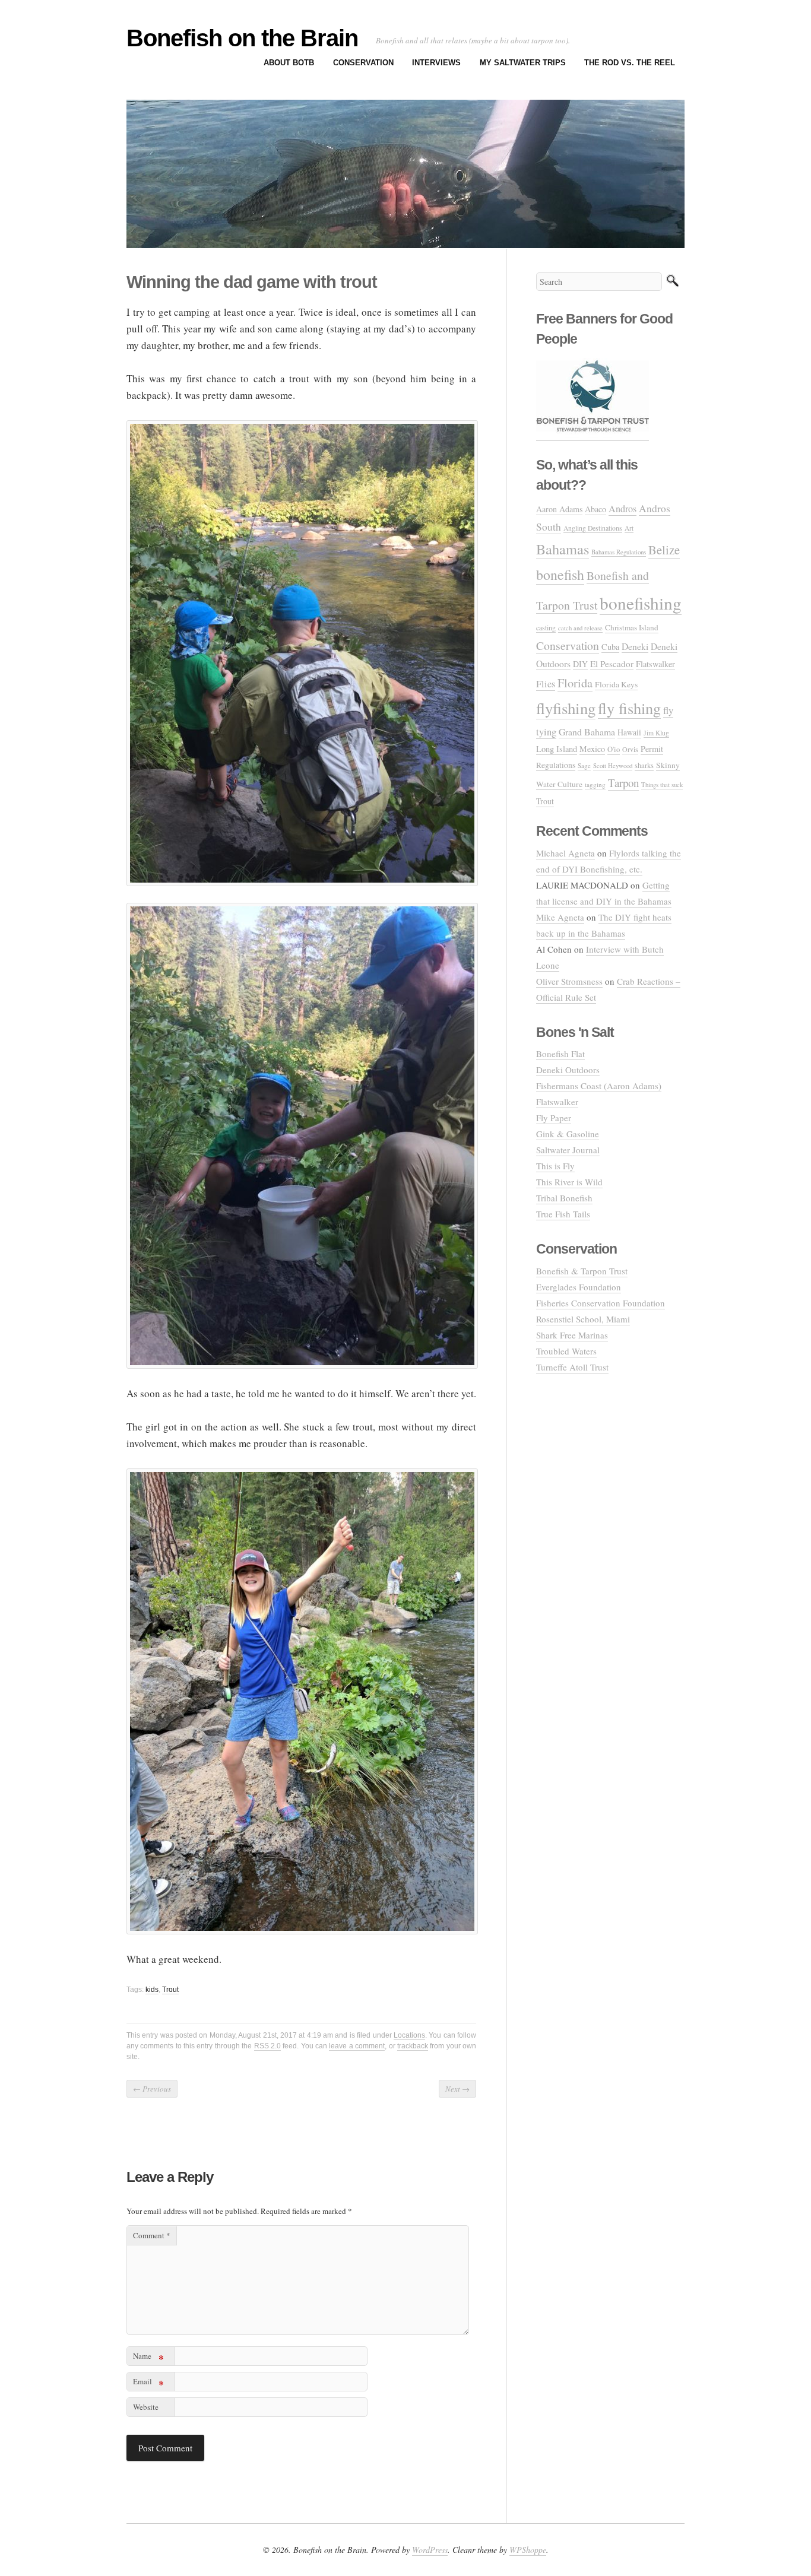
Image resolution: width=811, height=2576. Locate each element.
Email (148, 2383)
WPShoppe (528, 2550)
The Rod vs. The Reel (630, 63)
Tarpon (623, 783)
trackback (413, 2046)
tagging (595, 784)
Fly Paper (554, 1118)
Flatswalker (655, 664)
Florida (575, 683)
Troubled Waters (566, 1351)
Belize (664, 550)
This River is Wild (569, 1182)
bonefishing (641, 603)
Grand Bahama (587, 732)
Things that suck (662, 784)
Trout (170, 1990)
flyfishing (566, 708)
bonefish (560, 575)
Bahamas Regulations (619, 552)
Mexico (592, 749)
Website (146, 2407)
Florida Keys (616, 684)
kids (152, 1990)
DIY (580, 664)
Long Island (557, 749)
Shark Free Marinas (572, 1335)
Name (148, 2358)
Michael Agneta (566, 853)
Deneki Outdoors (568, 1070)
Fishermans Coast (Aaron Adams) (599, 1086)
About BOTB (289, 63)
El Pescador (612, 664)
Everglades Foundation (579, 1287)
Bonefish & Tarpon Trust (582, 1271)
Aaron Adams (559, 509)
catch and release (580, 628)
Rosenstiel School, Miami (583, 1319)
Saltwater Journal (568, 1150)
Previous (152, 2089)
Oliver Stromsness (569, 981)
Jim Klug (656, 733)
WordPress (430, 2550)
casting (546, 627)
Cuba (610, 647)
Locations (409, 2035)
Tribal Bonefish (564, 1198)
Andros (622, 509)
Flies (546, 684)
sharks (644, 765)
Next (457, 2089)
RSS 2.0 (267, 2046)
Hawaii (629, 732)
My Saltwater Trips (523, 63)
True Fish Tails (563, 1214)
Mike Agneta (560, 917)
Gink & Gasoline (568, 1134)
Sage (584, 765)
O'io (614, 749)
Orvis (630, 749)
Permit (652, 749)
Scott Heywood (613, 765)
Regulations (556, 765)
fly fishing (629, 708)
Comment (152, 2235)
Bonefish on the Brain (242, 38)
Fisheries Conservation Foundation (601, 1303)
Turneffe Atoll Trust (572, 1367)
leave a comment (357, 2046)
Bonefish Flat (560, 1054)
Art (629, 528)
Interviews (436, 63)
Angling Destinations (593, 528)
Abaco (595, 509)
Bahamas (563, 549)
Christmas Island (632, 627)
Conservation (363, 63)
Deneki (635, 646)
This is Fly (555, 1166)
